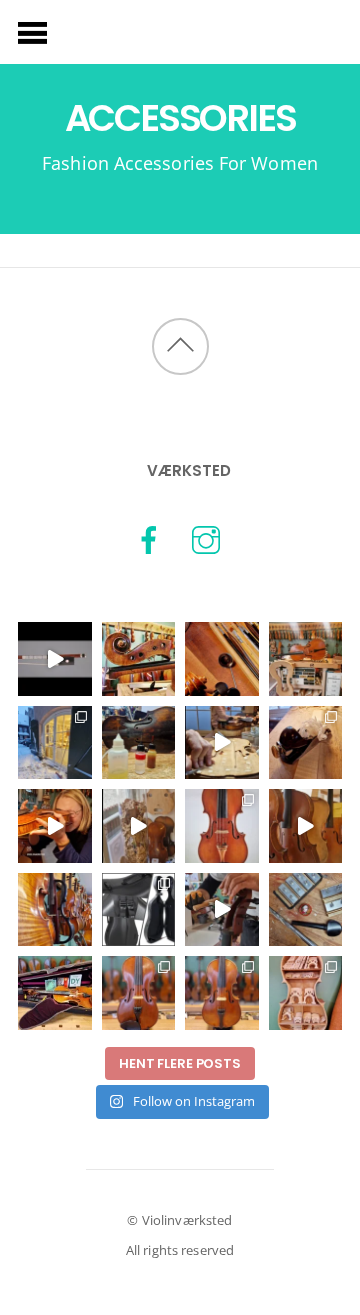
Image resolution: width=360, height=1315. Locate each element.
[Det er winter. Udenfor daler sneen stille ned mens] (222, 743)
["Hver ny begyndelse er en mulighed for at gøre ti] (306, 743)
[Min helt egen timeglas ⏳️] (139, 826)
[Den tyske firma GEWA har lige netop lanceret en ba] (139, 910)
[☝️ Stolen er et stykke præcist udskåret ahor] (306, 993)
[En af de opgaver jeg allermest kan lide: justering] (222, 910)
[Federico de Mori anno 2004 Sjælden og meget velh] (222, 826)
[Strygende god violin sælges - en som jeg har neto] (139, 993)
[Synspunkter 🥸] (222, 659)
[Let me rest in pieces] (139, 659)
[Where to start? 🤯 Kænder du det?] (55, 743)
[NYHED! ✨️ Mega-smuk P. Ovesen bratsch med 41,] (222, 993)
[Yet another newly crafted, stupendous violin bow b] (55, 659)
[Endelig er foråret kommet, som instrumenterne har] (306, 659)
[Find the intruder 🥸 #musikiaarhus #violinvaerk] (55, 910)
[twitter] (206, 538)
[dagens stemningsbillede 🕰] (306, 826)
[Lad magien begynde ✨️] (139, 743)
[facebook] (149, 538)
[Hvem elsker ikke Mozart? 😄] (306, 910)
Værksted (189, 470)
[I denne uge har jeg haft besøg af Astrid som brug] (55, 826)
